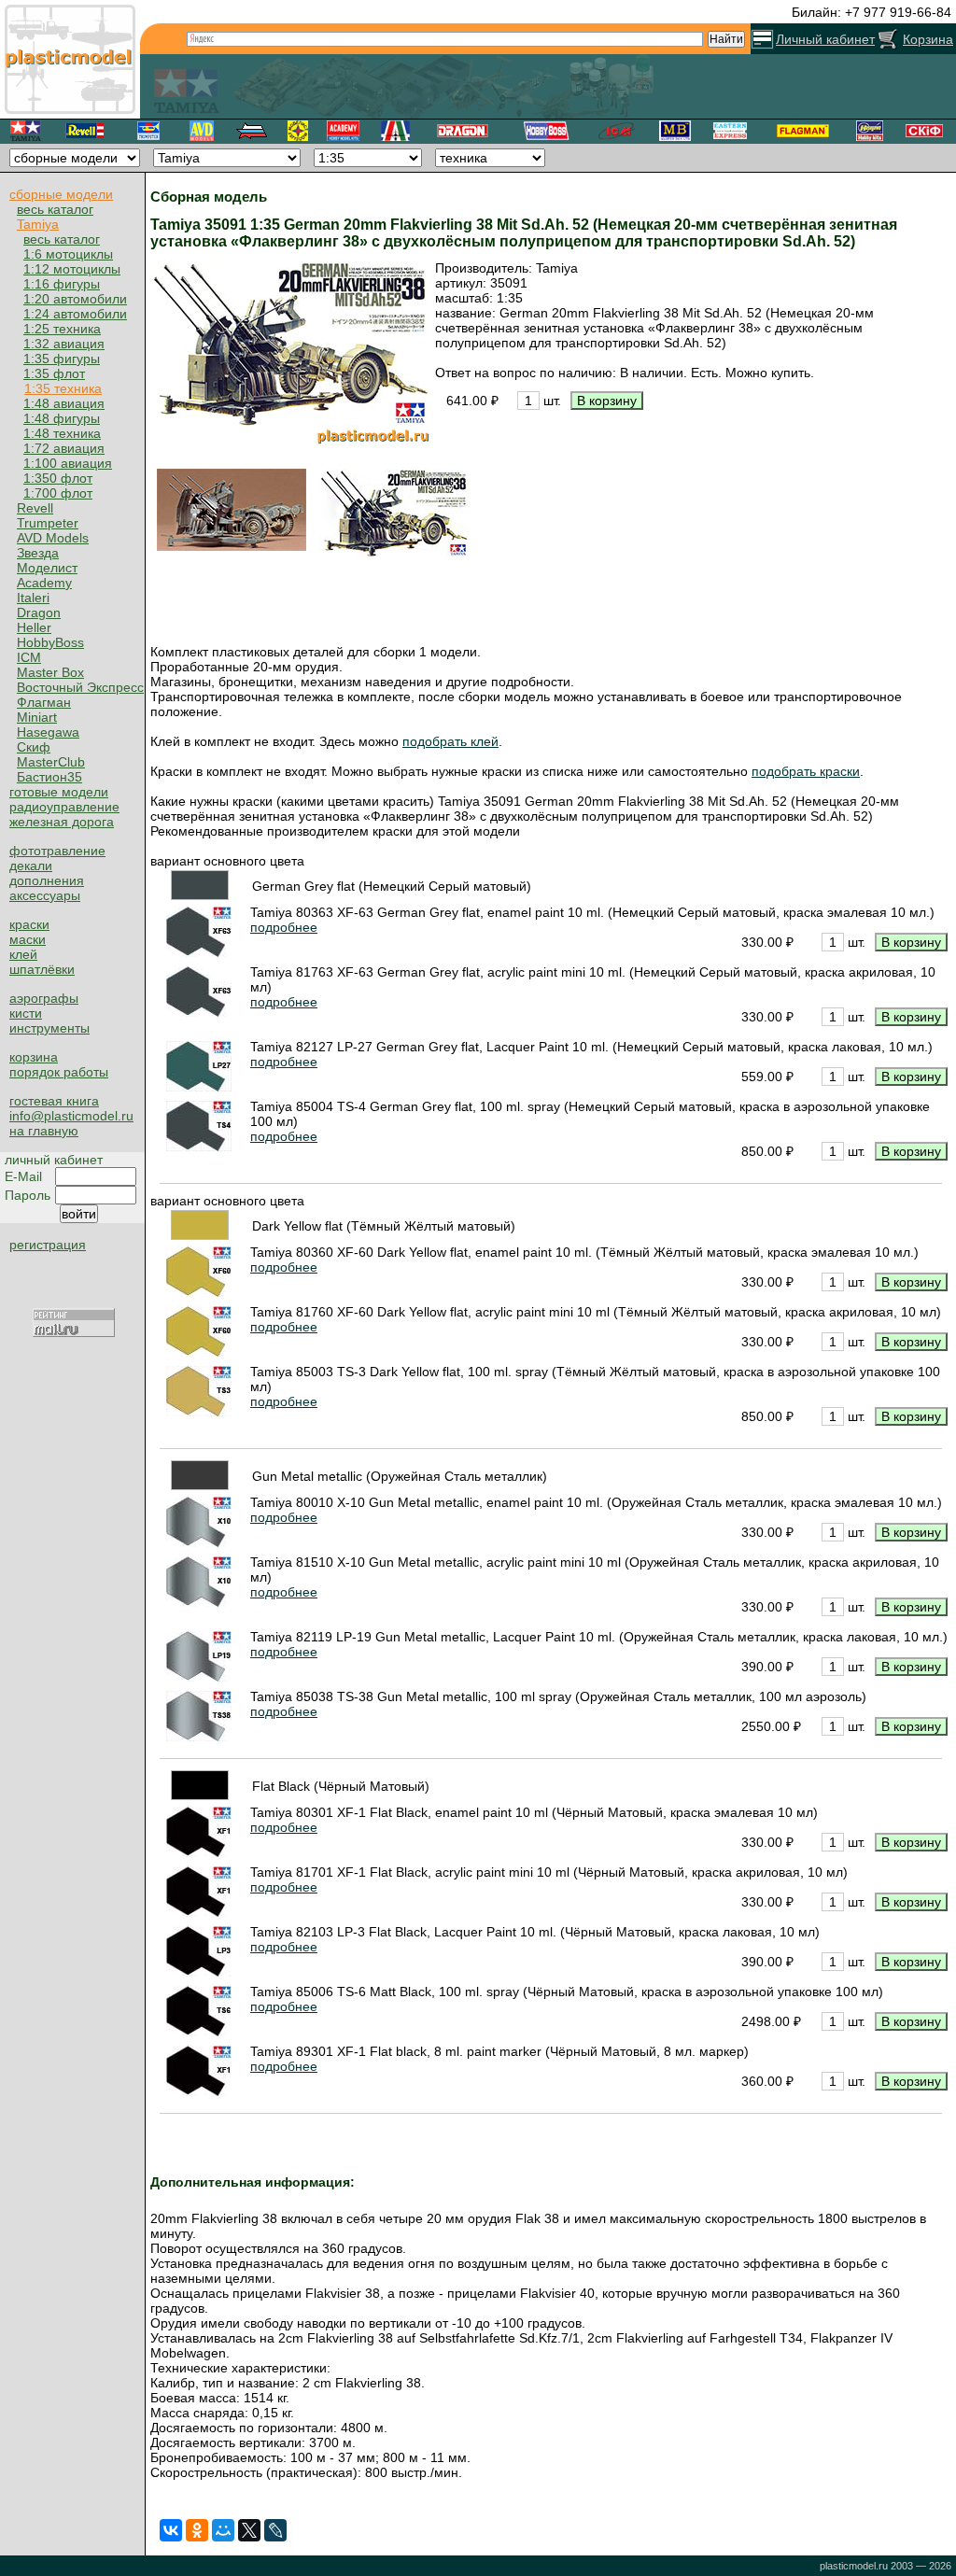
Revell (35, 508)
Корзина (928, 39)
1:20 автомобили (75, 299)
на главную (44, 1131)
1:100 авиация (68, 463)
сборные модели (61, 194)
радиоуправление (64, 807)
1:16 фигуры (62, 284)
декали (31, 866)
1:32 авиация (64, 344)
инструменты (49, 1028)
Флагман (44, 702)
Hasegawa (48, 732)
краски (29, 924)
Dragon (39, 612)
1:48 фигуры (62, 418)
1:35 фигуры (62, 359)
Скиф (34, 747)
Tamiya (38, 224)
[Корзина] (888, 39)
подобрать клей (450, 741)
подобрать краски (806, 771)
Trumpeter (48, 523)
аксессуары (45, 895)
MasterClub (51, 762)
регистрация (48, 1245)
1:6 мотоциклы (68, 254)
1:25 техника (62, 329)
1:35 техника (63, 388)
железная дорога (62, 822)
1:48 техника (62, 433)
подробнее (284, 927)
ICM (29, 657)
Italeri (33, 598)
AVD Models (53, 538)
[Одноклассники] (197, 2530)
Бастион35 (49, 777)
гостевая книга (54, 1101)
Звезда (38, 553)
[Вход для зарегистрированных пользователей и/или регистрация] (762, 39)
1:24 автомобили (75, 314)
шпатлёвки (42, 969)
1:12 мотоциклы (72, 269)
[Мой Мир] (223, 2530)
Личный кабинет (825, 39)
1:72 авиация (64, 448)
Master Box (50, 672)
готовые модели (59, 792)
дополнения (47, 880)
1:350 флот (58, 478)
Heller (34, 627)
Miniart (37, 717)
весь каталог (55, 209)
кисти (26, 1013)
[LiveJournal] (275, 2530)
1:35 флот (54, 373)
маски (28, 939)
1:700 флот (58, 493)
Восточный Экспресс (80, 687)
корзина (34, 1057)
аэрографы (44, 998)
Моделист (47, 568)
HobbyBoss (50, 642)
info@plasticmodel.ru (71, 1116)
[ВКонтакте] (171, 2530)
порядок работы (59, 1072)
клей (23, 954)
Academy (44, 583)
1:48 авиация (64, 403)
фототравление (57, 851)
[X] (249, 2530)
